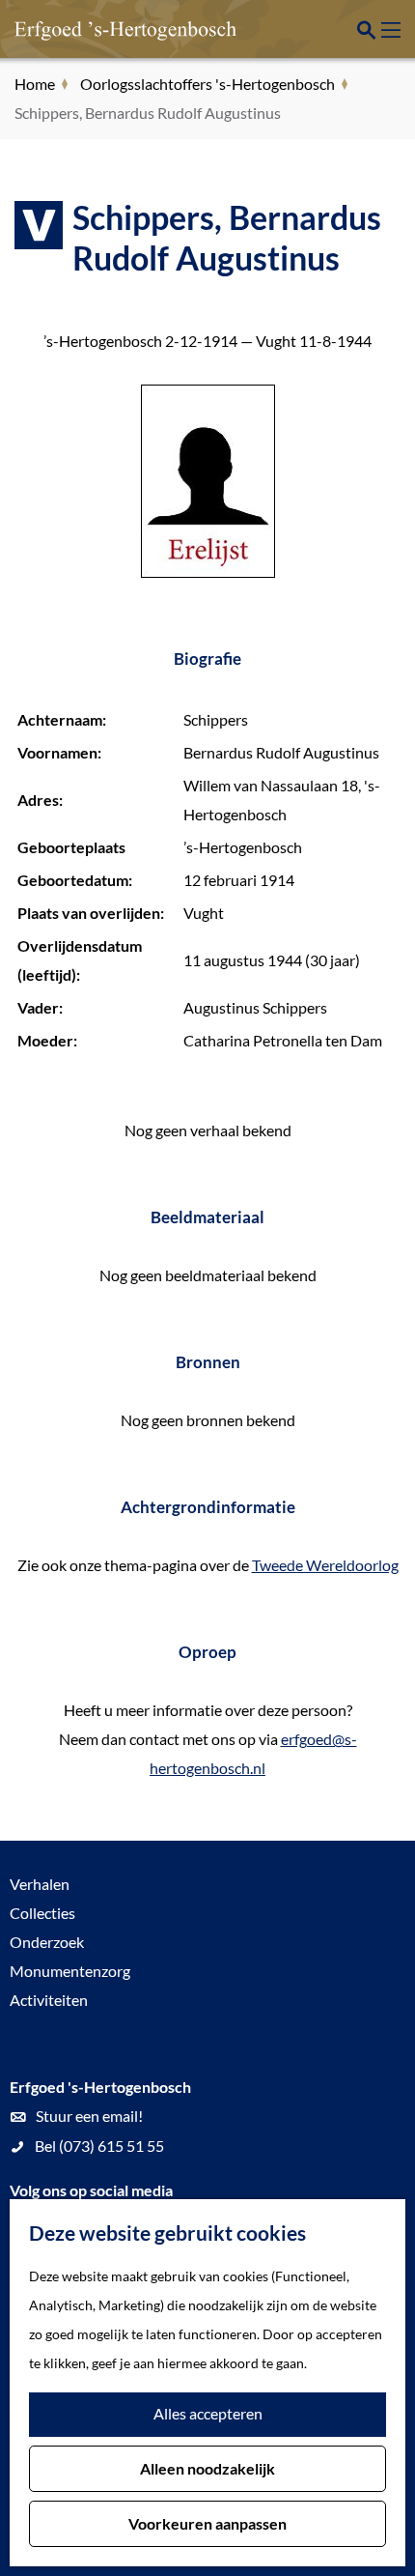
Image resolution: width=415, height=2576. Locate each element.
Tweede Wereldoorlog (325, 1565)
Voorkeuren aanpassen (207, 2523)
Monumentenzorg (70, 1971)
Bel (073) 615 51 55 (99, 2146)
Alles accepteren (208, 2413)
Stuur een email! (89, 2116)
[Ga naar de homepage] (111, 29)
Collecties (42, 1913)
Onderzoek (47, 1942)
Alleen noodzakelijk (207, 2468)
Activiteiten (49, 2000)
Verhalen (40, 1884)
